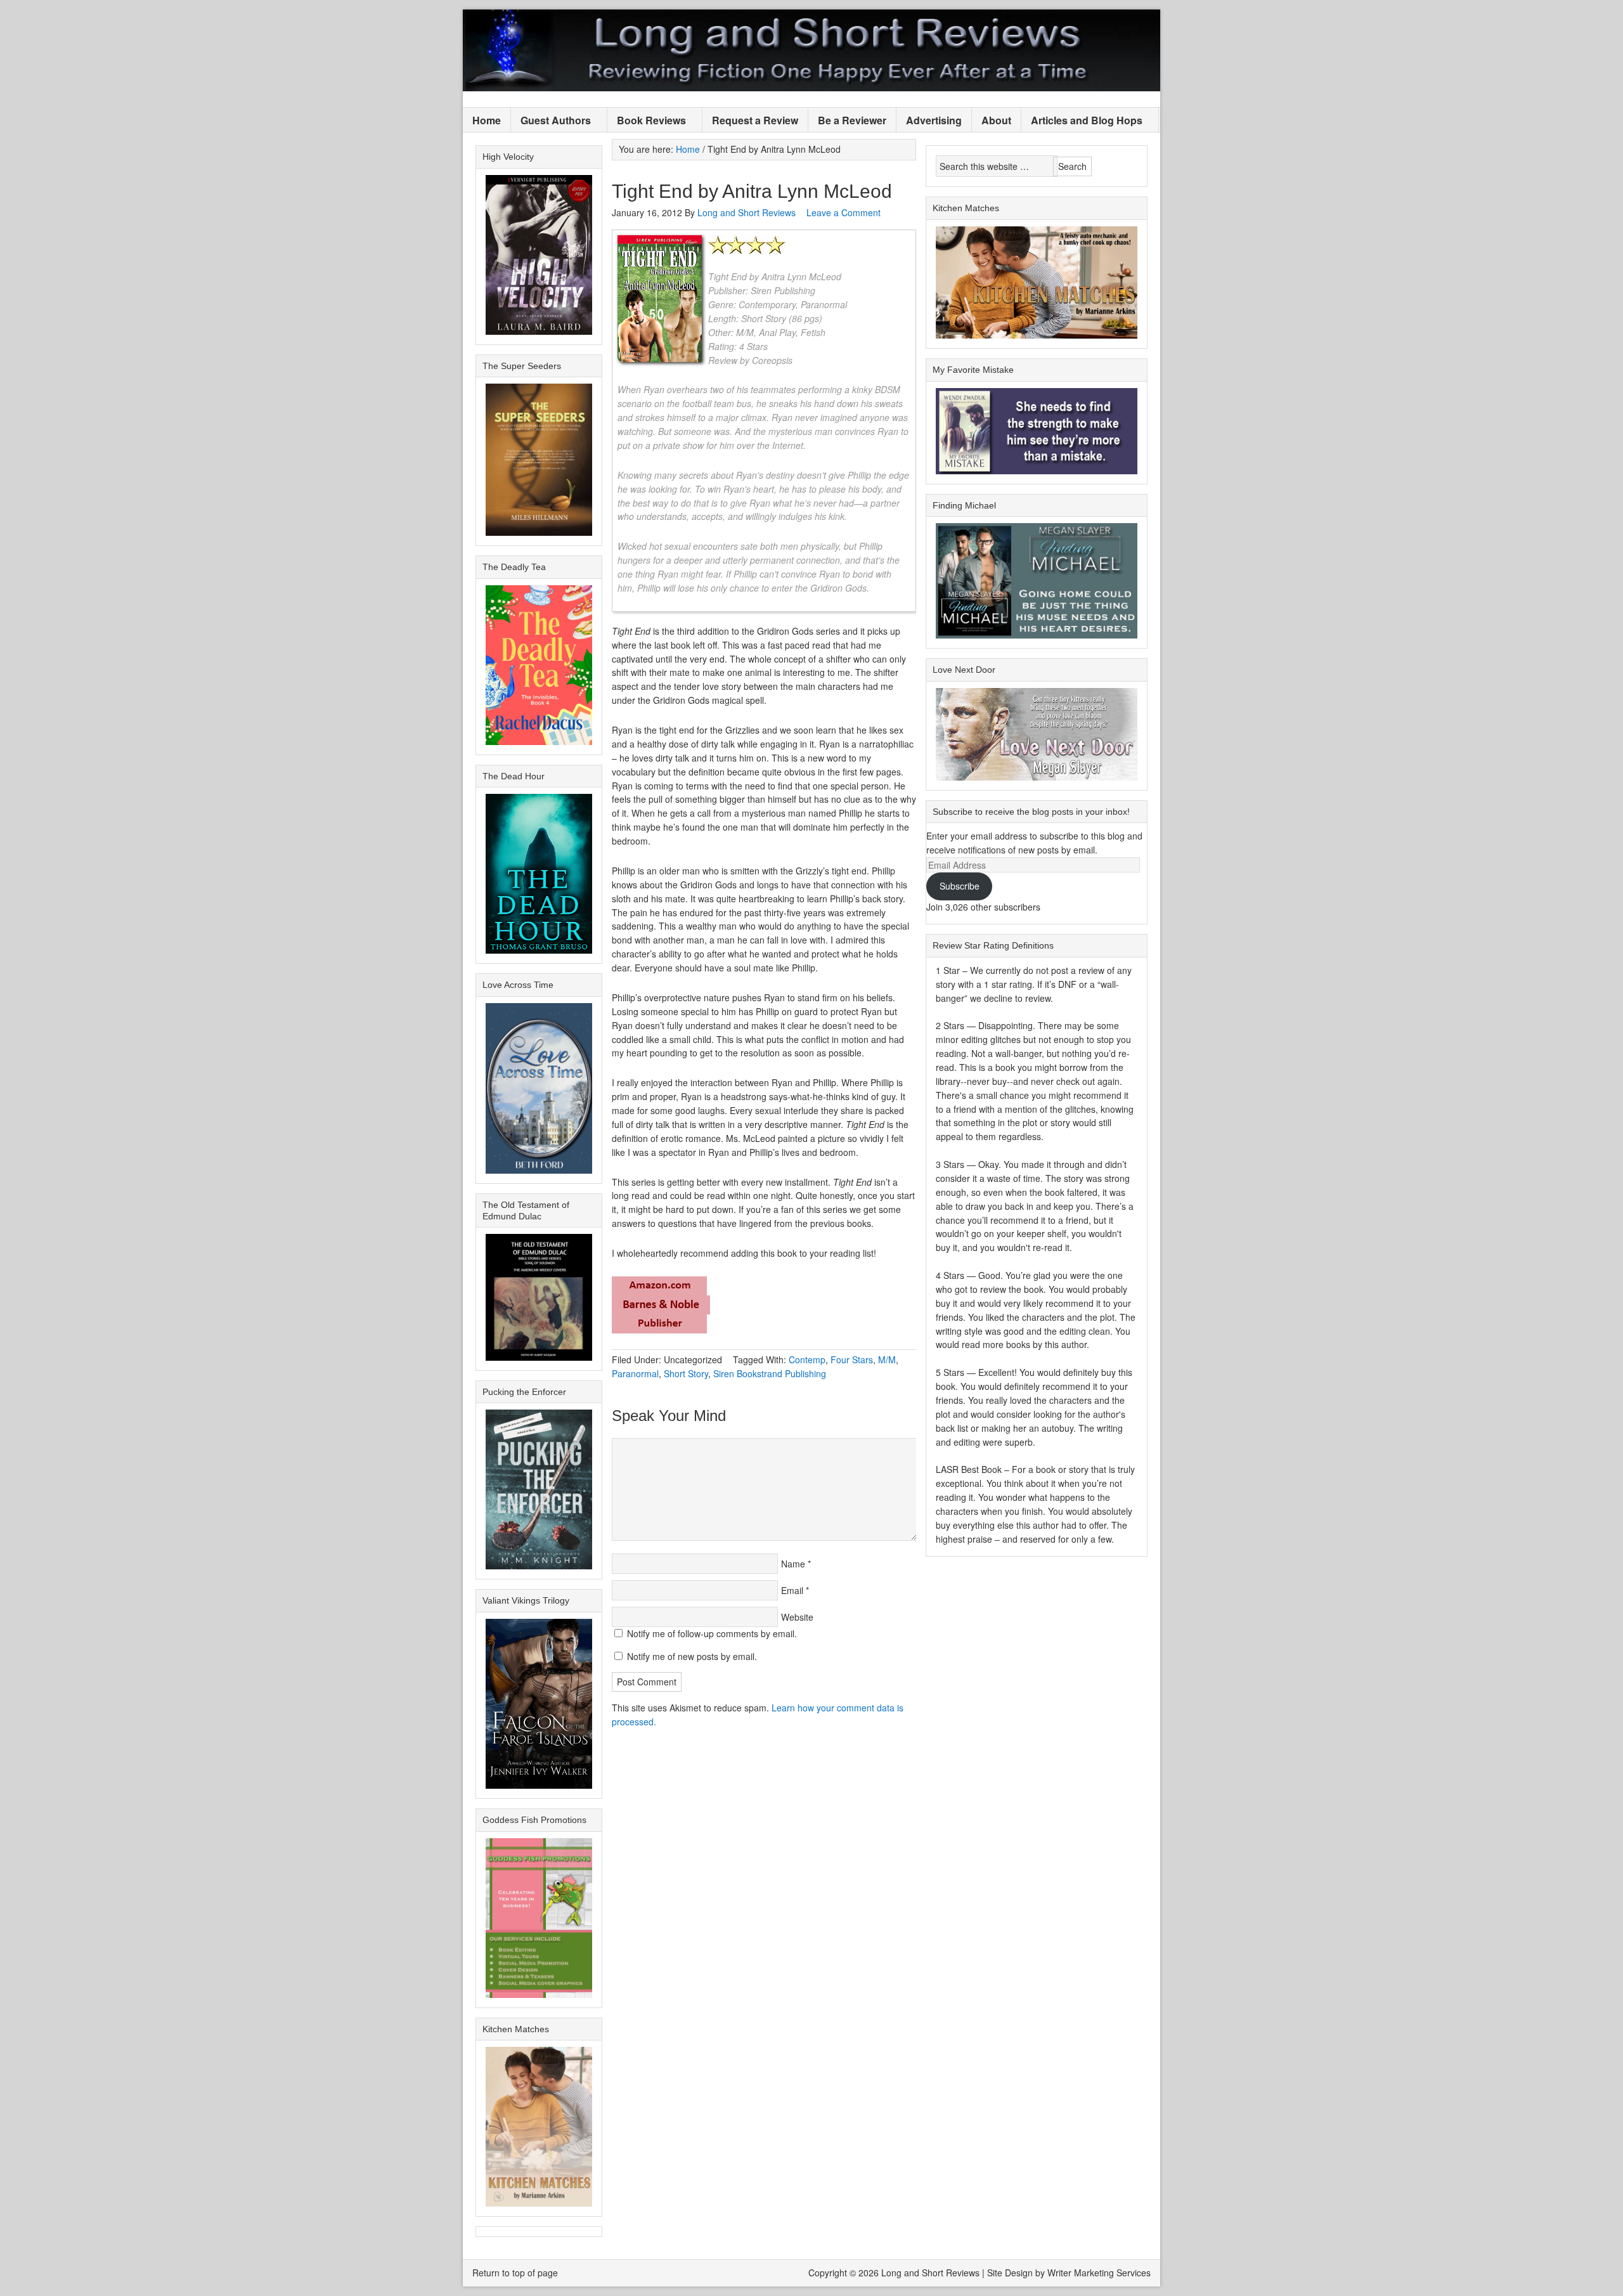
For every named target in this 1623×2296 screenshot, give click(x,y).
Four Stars (852, 1359)
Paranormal (635, 1373)
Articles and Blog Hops (1082, 121)
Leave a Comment (844, 212)
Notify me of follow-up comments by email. (712, 1633)
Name (793, 1564)
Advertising (934, 120)
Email (792, 1590)
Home (487, 120)
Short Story (686, 1373)
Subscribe (960, 886)
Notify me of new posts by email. (692, 1656)
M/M (887, 1359)
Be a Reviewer (852, 120)
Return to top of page (515, 2273)
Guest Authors (551, 121)
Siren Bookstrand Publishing (770, 1373)
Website (797, 1617)
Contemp (807, 1359)
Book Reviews (647, 121)
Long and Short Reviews (811, 50)
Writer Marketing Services (1099, 2273)
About (996, 120)
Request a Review (755, 120)
